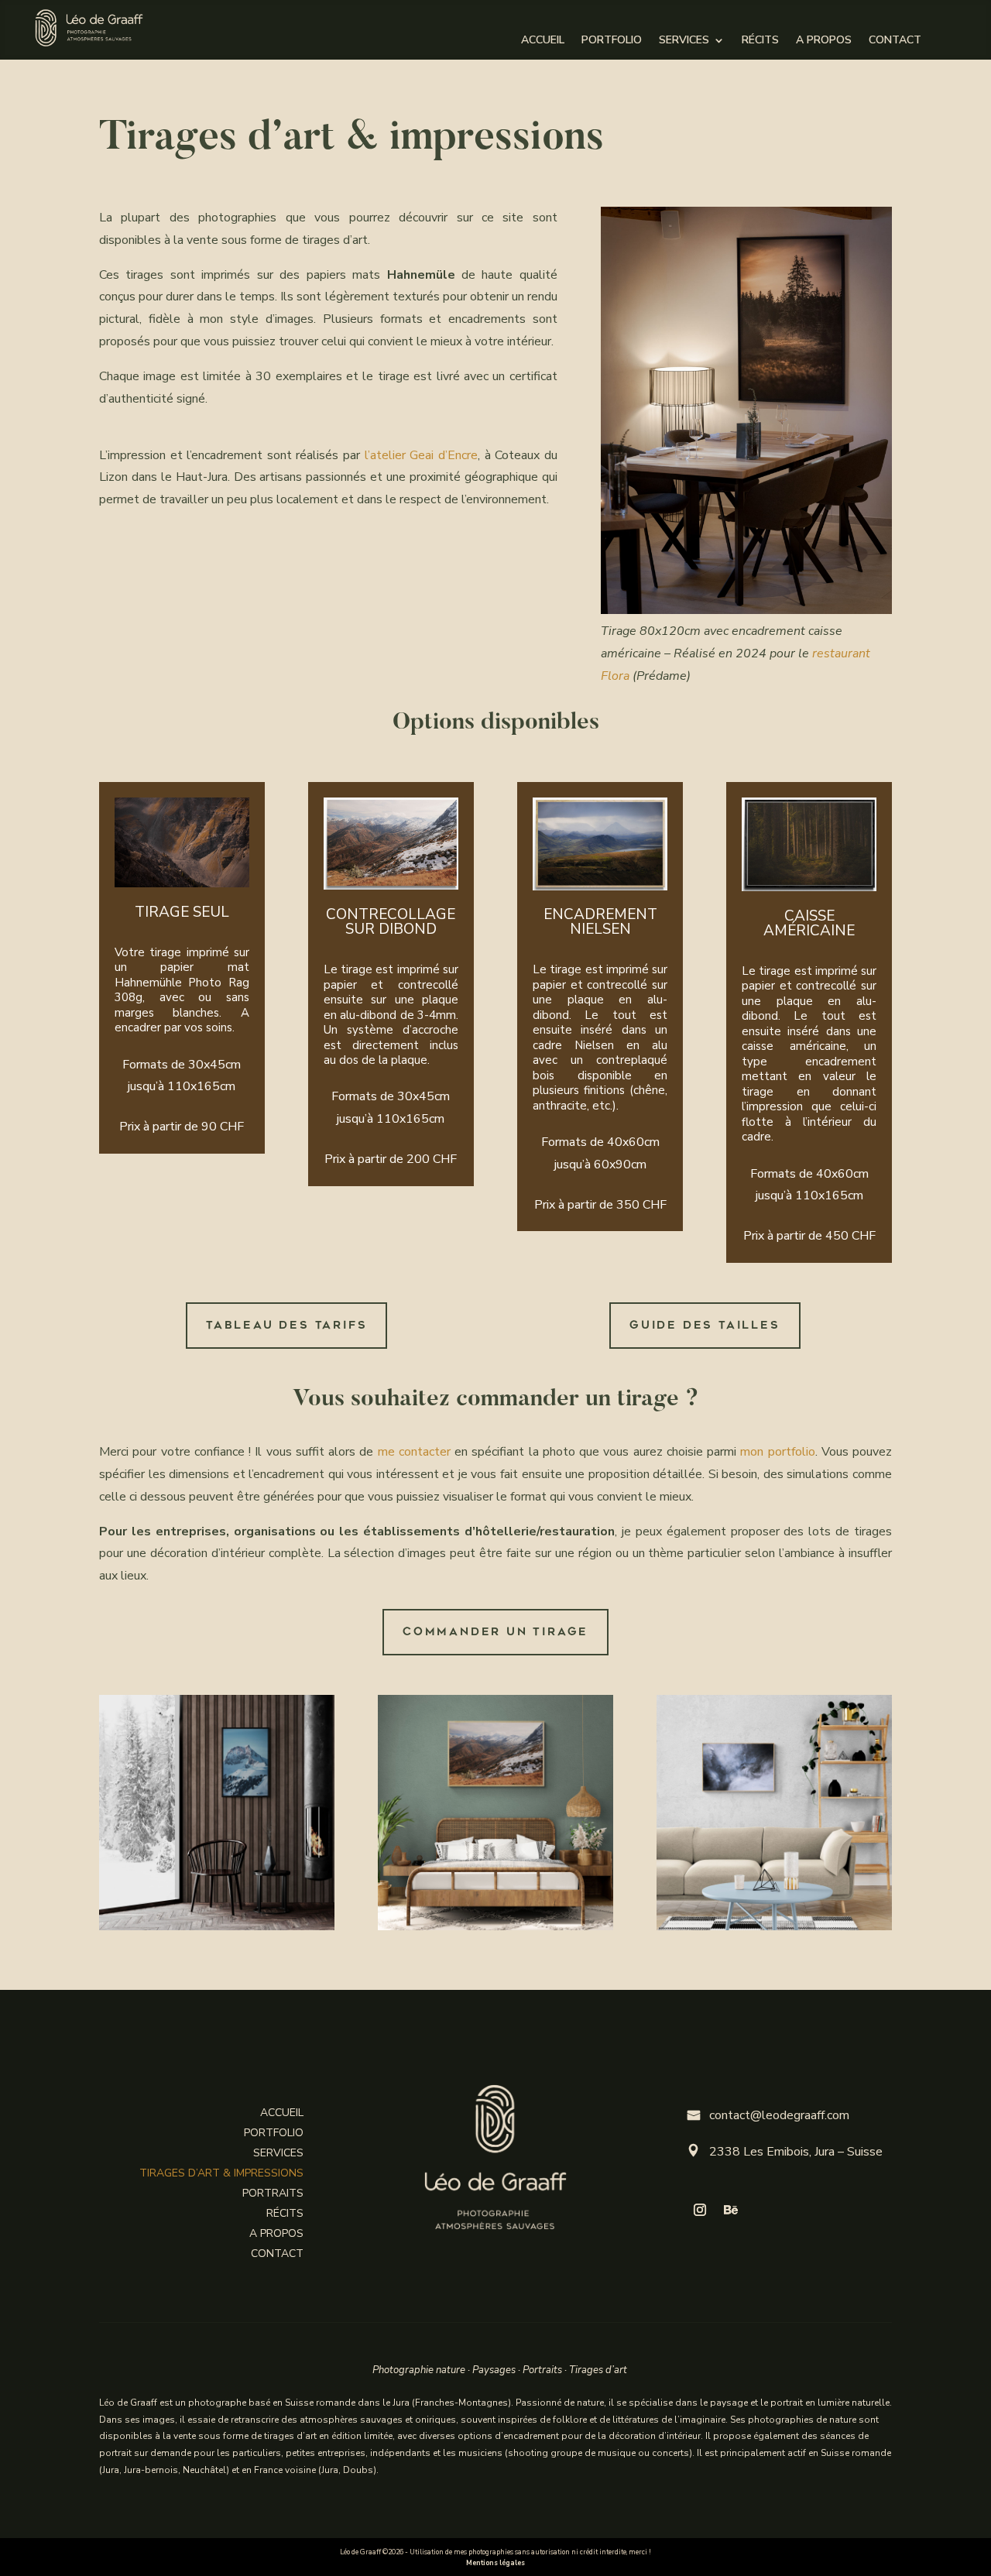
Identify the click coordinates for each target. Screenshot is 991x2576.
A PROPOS (824, 41)
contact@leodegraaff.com (768, 2115)
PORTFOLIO (612, 41)
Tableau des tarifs (286, 1325)
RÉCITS (760, 41)
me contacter (414, 1452)
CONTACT (895, 41)
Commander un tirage (495, 1632)
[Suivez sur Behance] (731, 2210)
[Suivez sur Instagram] (700, 2210)
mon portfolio (777, 1452)
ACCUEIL (543, 41)
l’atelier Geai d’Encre (421, 455)
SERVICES (684, 41)
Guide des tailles (705, 1325)
